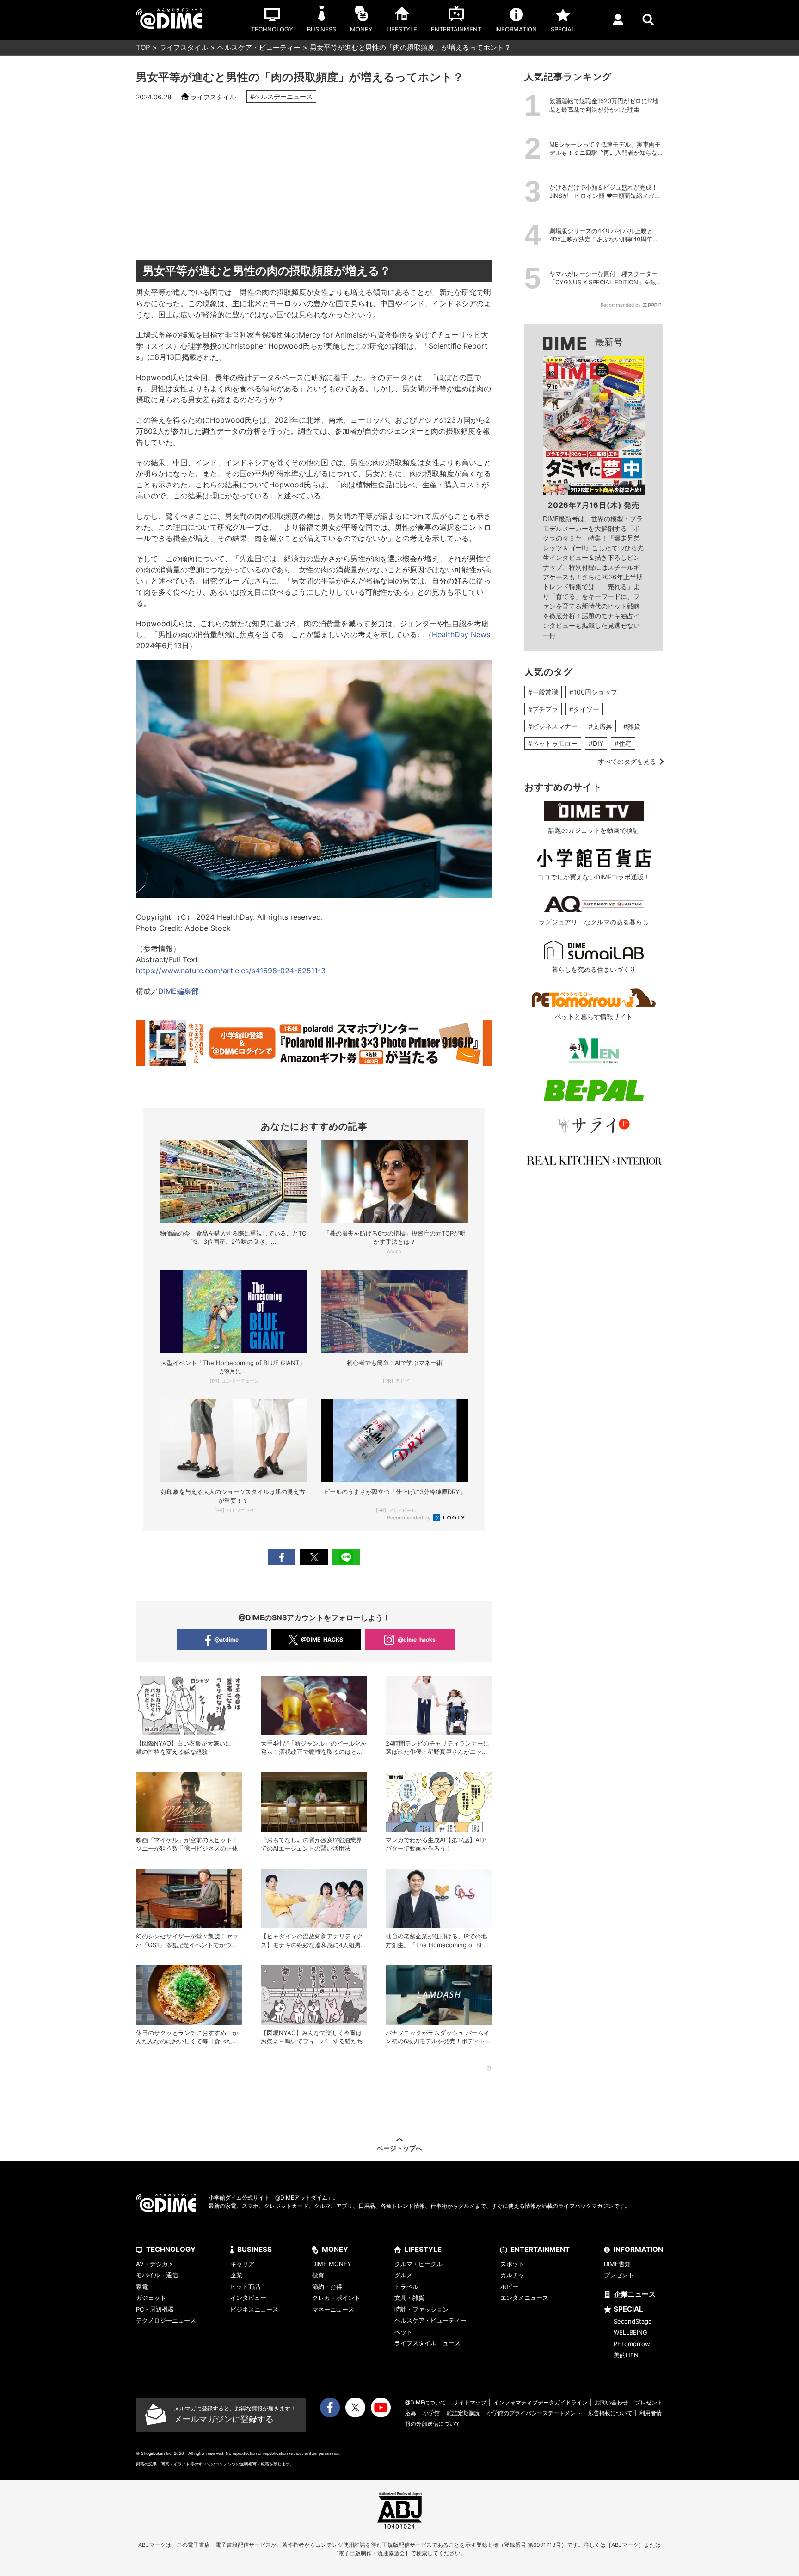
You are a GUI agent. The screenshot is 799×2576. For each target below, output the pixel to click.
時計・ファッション (421, 2309)
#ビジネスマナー (553, 726)
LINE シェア (346, 1557)
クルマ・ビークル (418, 2264)
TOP (143, 47)
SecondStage (633, 2321)
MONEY (335, 2249)
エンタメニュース (524, 2298)
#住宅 (623, 743)
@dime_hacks (417, 1639)
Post (314, 1557)
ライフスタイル (184, 47)
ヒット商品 (245, 2287)
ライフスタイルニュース (427, 2343)
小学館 (431, 2413)
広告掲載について (610, 2413)
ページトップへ (399, 2148)
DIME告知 (617, 2264)
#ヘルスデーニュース (281, 96)
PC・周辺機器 (155, 2309)
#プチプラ (543, 709)
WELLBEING (630, 2332)
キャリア (242, 2264)
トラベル (406, 2287)
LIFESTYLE (423, 2249)
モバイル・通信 (157, 2275)
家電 (142, 2287)
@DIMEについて (426, 2402)
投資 (318, 2275)
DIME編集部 (178, 991)
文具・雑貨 (409, 2298)
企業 (236, 2275)
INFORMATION (638, 2249)
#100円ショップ (593, 692)
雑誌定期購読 (463, 2413)
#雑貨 (632, 726)
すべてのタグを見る (627, 761)
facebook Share (282, 1557)
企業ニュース (635, 2294)
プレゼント (619, 2275)
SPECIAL (628, 2309)
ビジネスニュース (254, 2309)
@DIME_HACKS (322, 1639)
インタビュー (248, 2298)
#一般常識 (543, 692)
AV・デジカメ (155, 2264)
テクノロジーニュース (166, 2320)
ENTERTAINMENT (540, 2249)
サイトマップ (470, 2402)
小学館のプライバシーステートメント (534, 2413)
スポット (512, 2264)
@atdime (226, 1639)
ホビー (509, 2287)
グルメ (403, 2275)
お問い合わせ (611, 2402)
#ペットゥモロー (553, 743)
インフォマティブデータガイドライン (541, 2402)
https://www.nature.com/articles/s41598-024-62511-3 (231, 971)
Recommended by (409, 1518)
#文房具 (600, 726)
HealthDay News (461, 634)
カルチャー (515, 2275)
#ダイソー (584, 709)
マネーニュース (333, 2309)
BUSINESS (255, 2249)
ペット (403, 2332)
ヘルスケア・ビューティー (259, 47)
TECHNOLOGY (171, 2249)
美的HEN (626, 2355)
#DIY (596, 743)
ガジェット (151, 2298)
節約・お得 (327, 2287)
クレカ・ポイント (336, 2298)
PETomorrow (632, 2344)
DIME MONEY (332, 2264)
